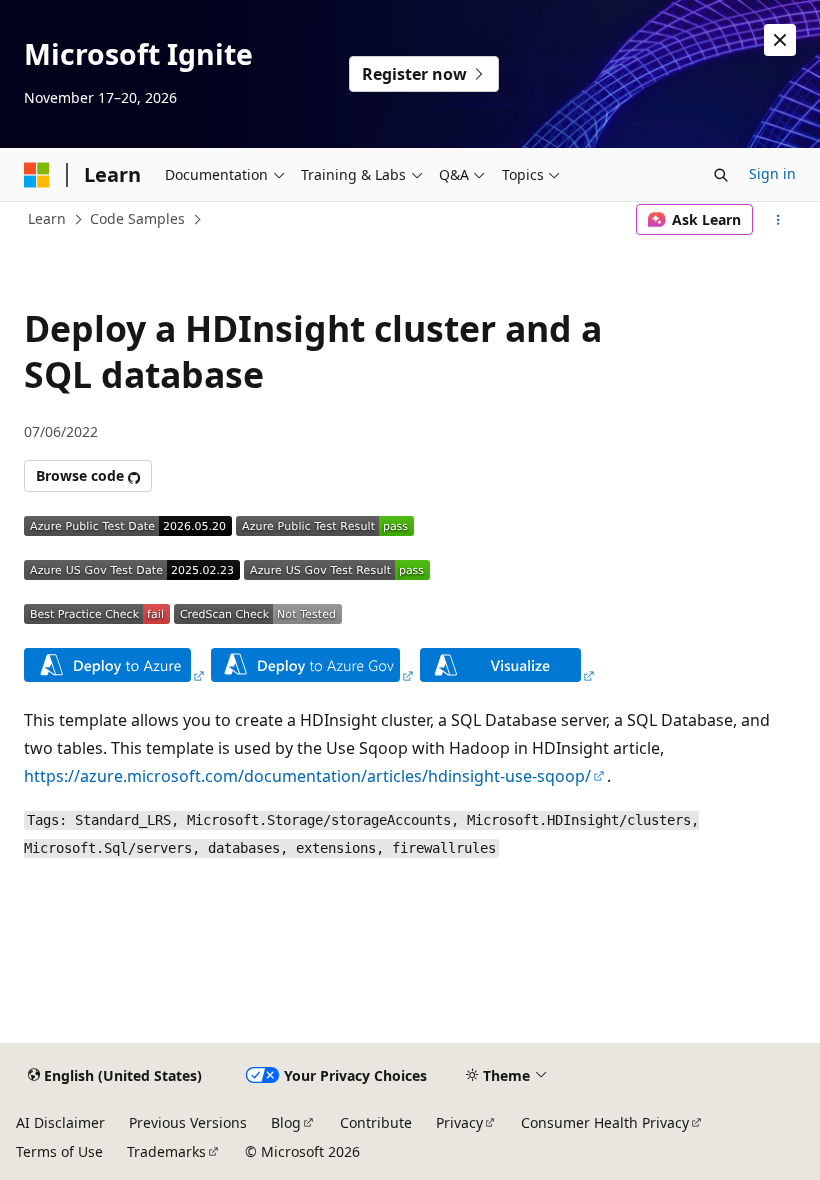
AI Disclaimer (60, 1122)
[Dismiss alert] (780, 40)
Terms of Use (59, 1151)
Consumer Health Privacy (605, 1122)
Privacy (459, 1122)
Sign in (772, 173)
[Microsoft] (37, 175)
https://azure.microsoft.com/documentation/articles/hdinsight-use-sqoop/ (307, 776)
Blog (286, 1122)
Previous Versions (188, 1122)
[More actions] (778, 220)
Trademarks (166, 1151)
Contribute (376, 1122)
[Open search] (721, 175)
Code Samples (137, 218)
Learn (47, 218)
